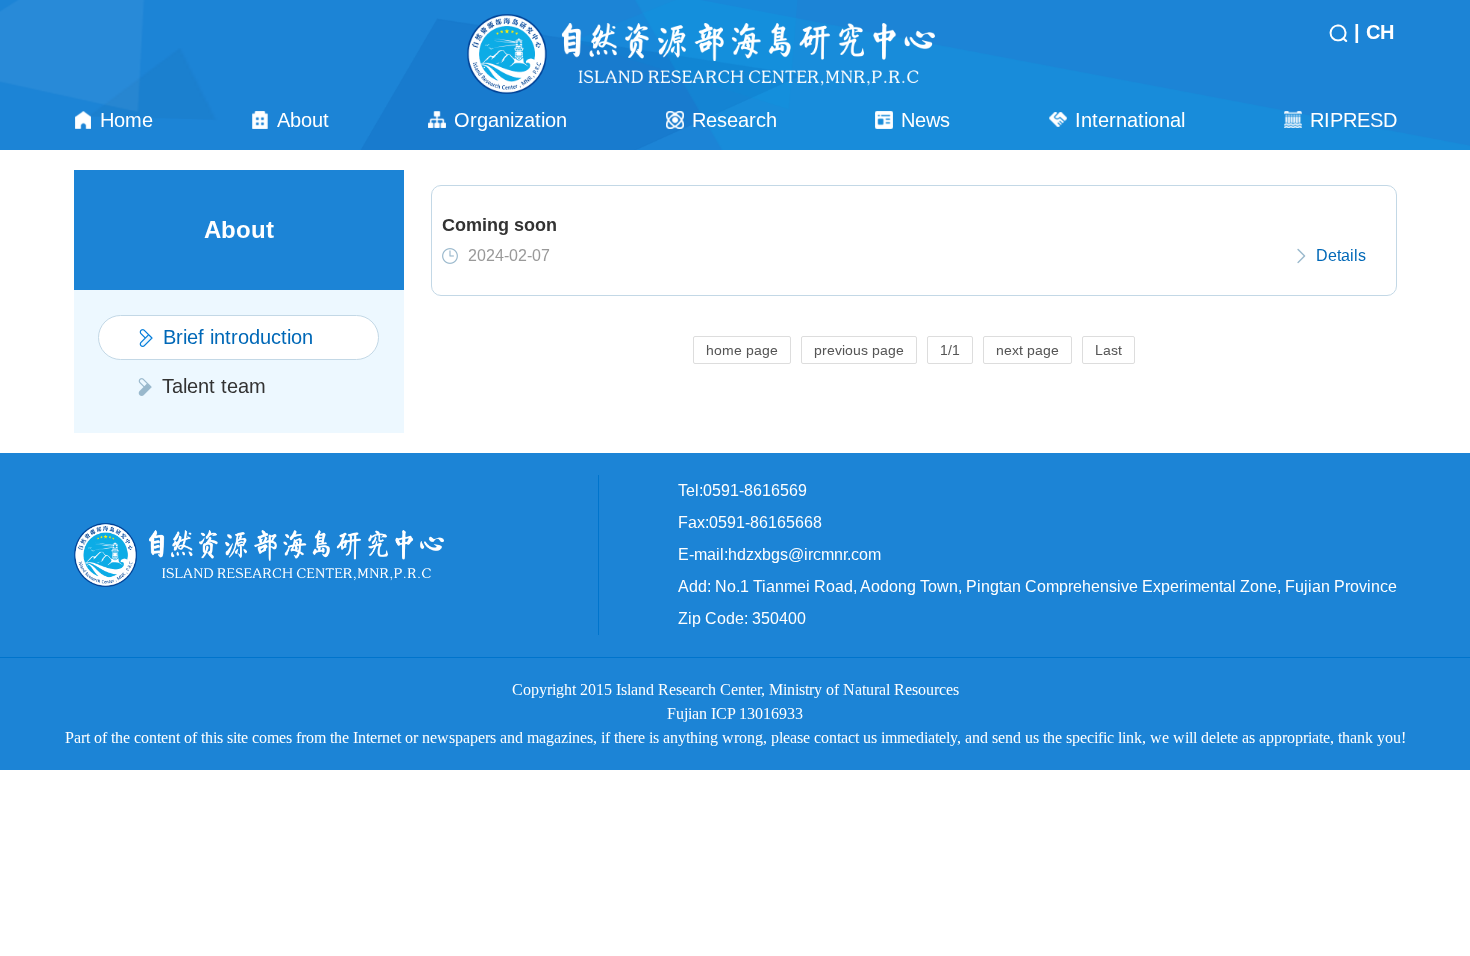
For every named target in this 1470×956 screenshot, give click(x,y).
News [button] (925, 120)
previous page (859, 350)
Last (1108, 350)
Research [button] (734, 120)
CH (1380, 32)
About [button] (303, 120)
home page (742, 350)
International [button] (1130, 120)
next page (1027, 350)
